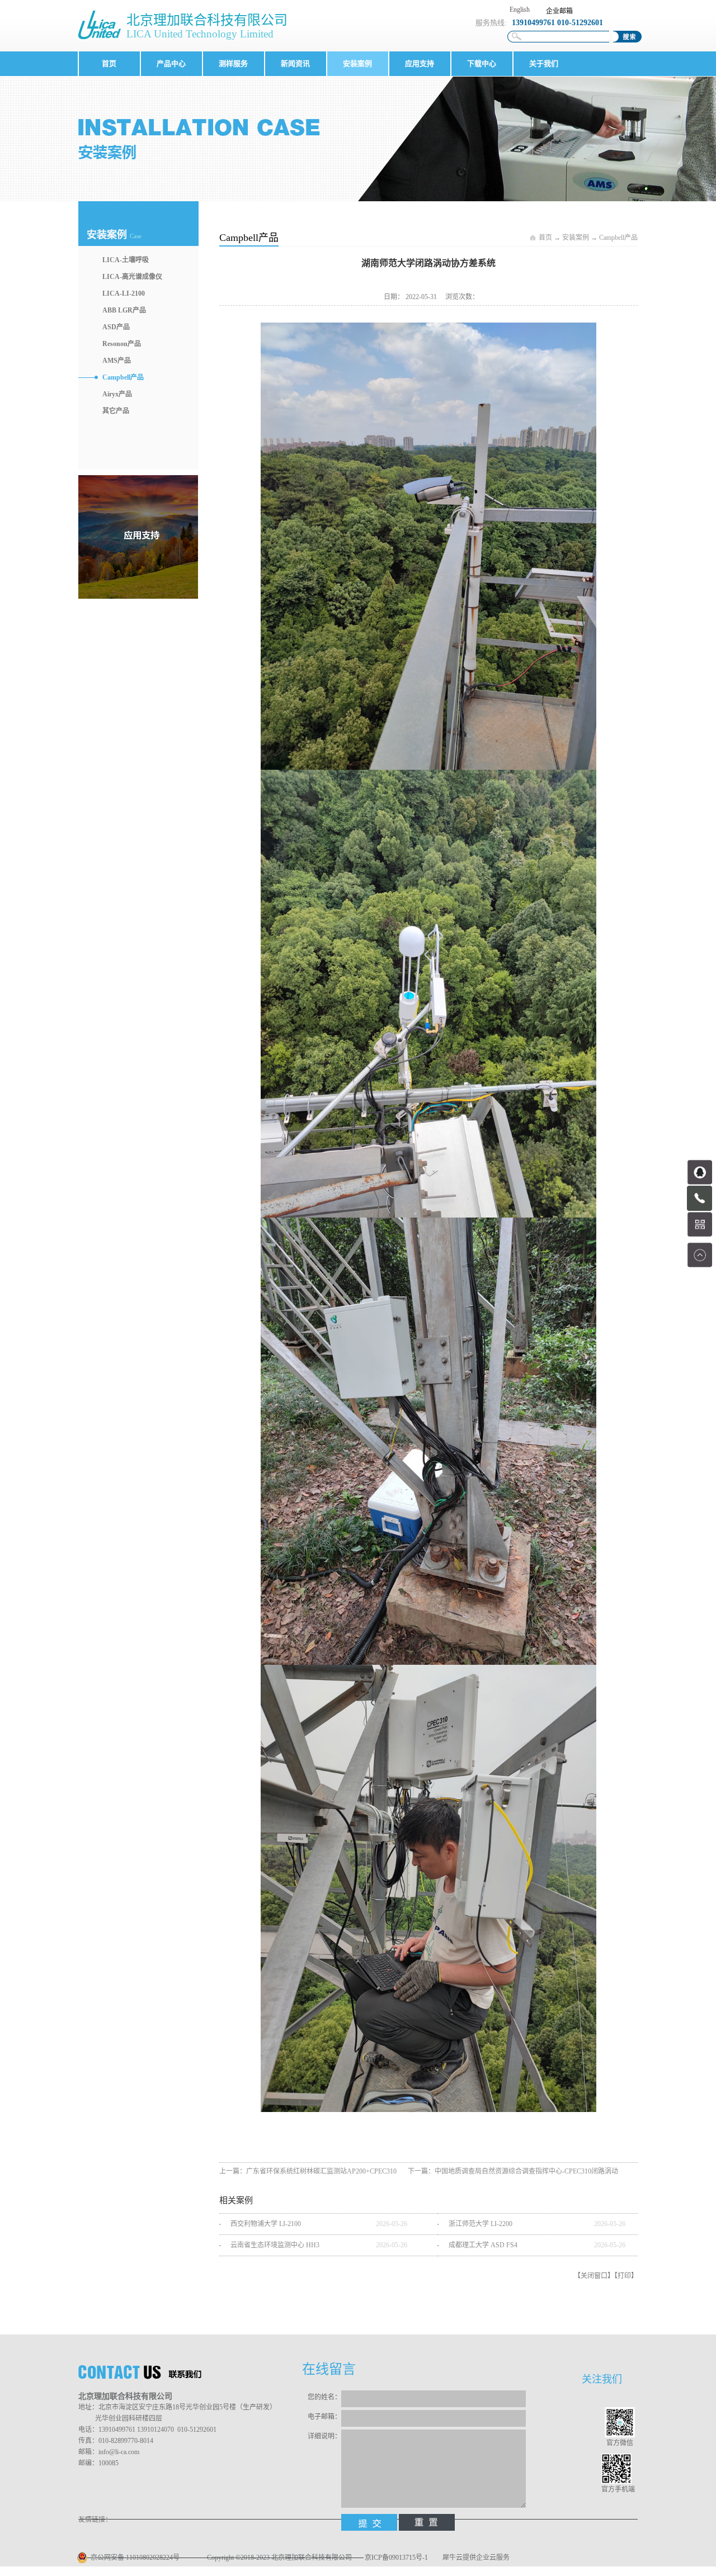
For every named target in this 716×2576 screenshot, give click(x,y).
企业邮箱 (559, 11)
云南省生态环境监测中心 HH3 (275, 2245)
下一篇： (513, 2171)
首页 (109, 63)
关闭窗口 (594, 2276)
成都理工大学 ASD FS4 (483, 2245)
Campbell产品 (618, 238)
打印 (624, 2276)
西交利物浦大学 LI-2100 (266, 2224)
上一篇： (308, 2171)
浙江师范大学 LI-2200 (481, 2224)
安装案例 (576, 238)
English (520, 10)
